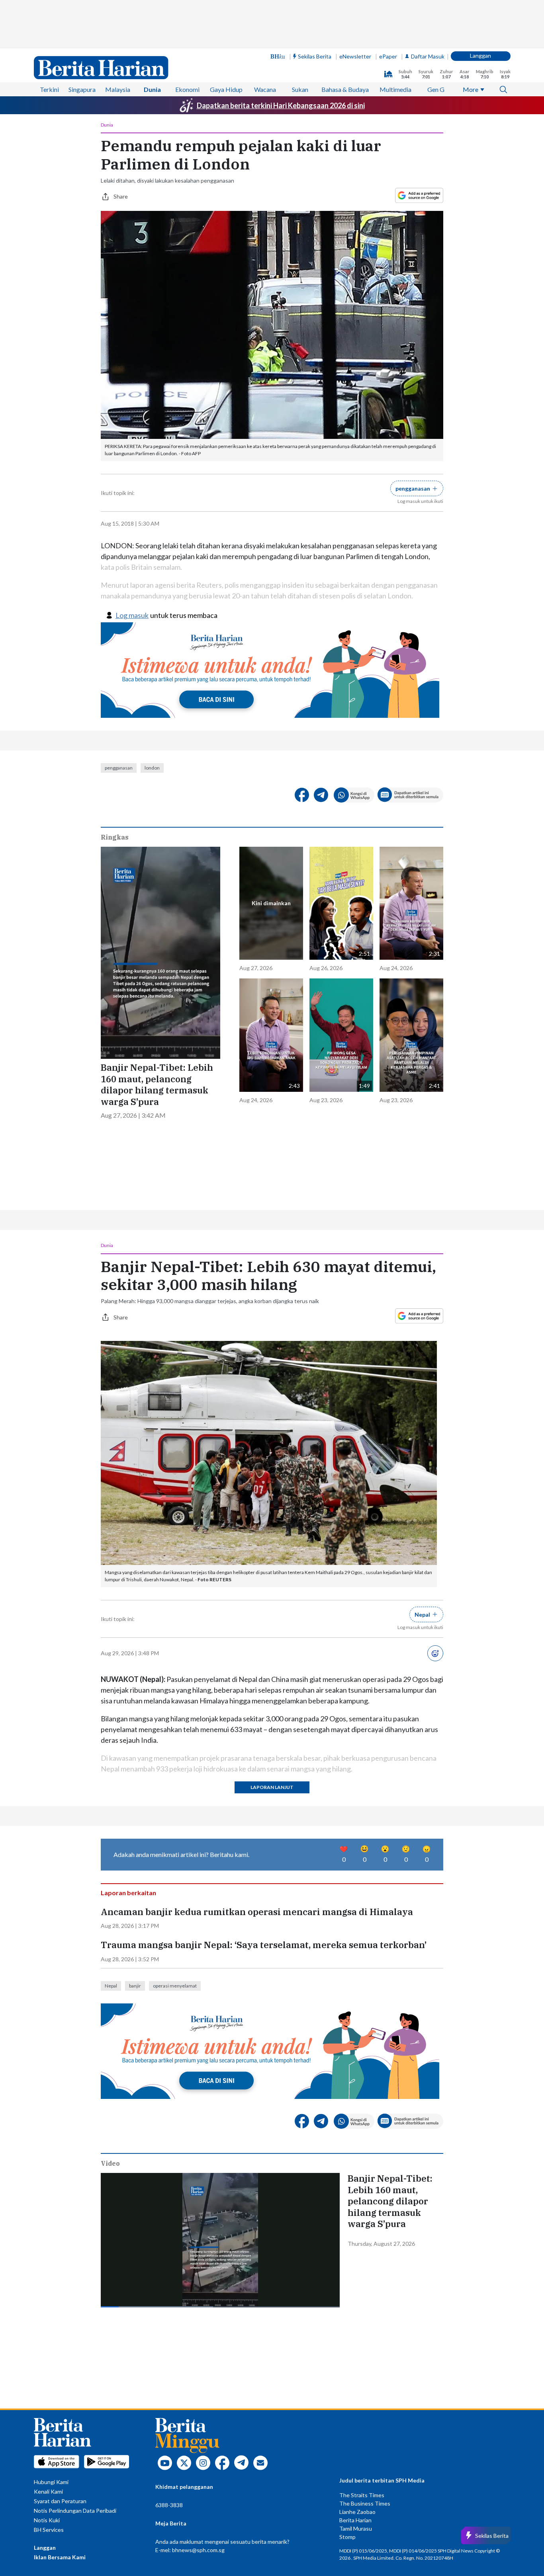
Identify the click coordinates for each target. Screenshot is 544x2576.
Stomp (347, 2537)
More (471, 89)
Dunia (152, 89)
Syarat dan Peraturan (60, 2501)
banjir (135, 1986)
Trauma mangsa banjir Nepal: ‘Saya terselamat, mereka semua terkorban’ (264, 1945)
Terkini (49, 89)
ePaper (388, 56)
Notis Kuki (47, 2520)
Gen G (436, 89)
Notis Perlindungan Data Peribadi (75, 2511)
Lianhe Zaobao (357, 2512)
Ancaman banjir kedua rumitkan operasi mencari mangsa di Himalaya (257, 1912)
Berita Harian (355, 2520)
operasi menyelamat (175, 1986)
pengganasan (119, 768)
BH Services (49, 2530)
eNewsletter (355, 56)
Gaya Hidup (226, 89)
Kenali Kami (48, 2491)
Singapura (82, 89)
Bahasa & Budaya (345, 89)
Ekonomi (187, 89)
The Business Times (365, 2503)
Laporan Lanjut (272, 1787)
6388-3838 (169, 2505)
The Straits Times (362, 2495)
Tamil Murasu (356, 2528)
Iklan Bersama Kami (60, 2557)
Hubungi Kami (51, 2482)
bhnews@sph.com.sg (198, 2550)
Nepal (111, 1986)
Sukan (300, 89)
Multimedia (395, 89)
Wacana (265, 89)
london (152, 768)
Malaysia (118, 89)
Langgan (480, 56)
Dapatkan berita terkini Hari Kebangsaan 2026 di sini (281, 105)
